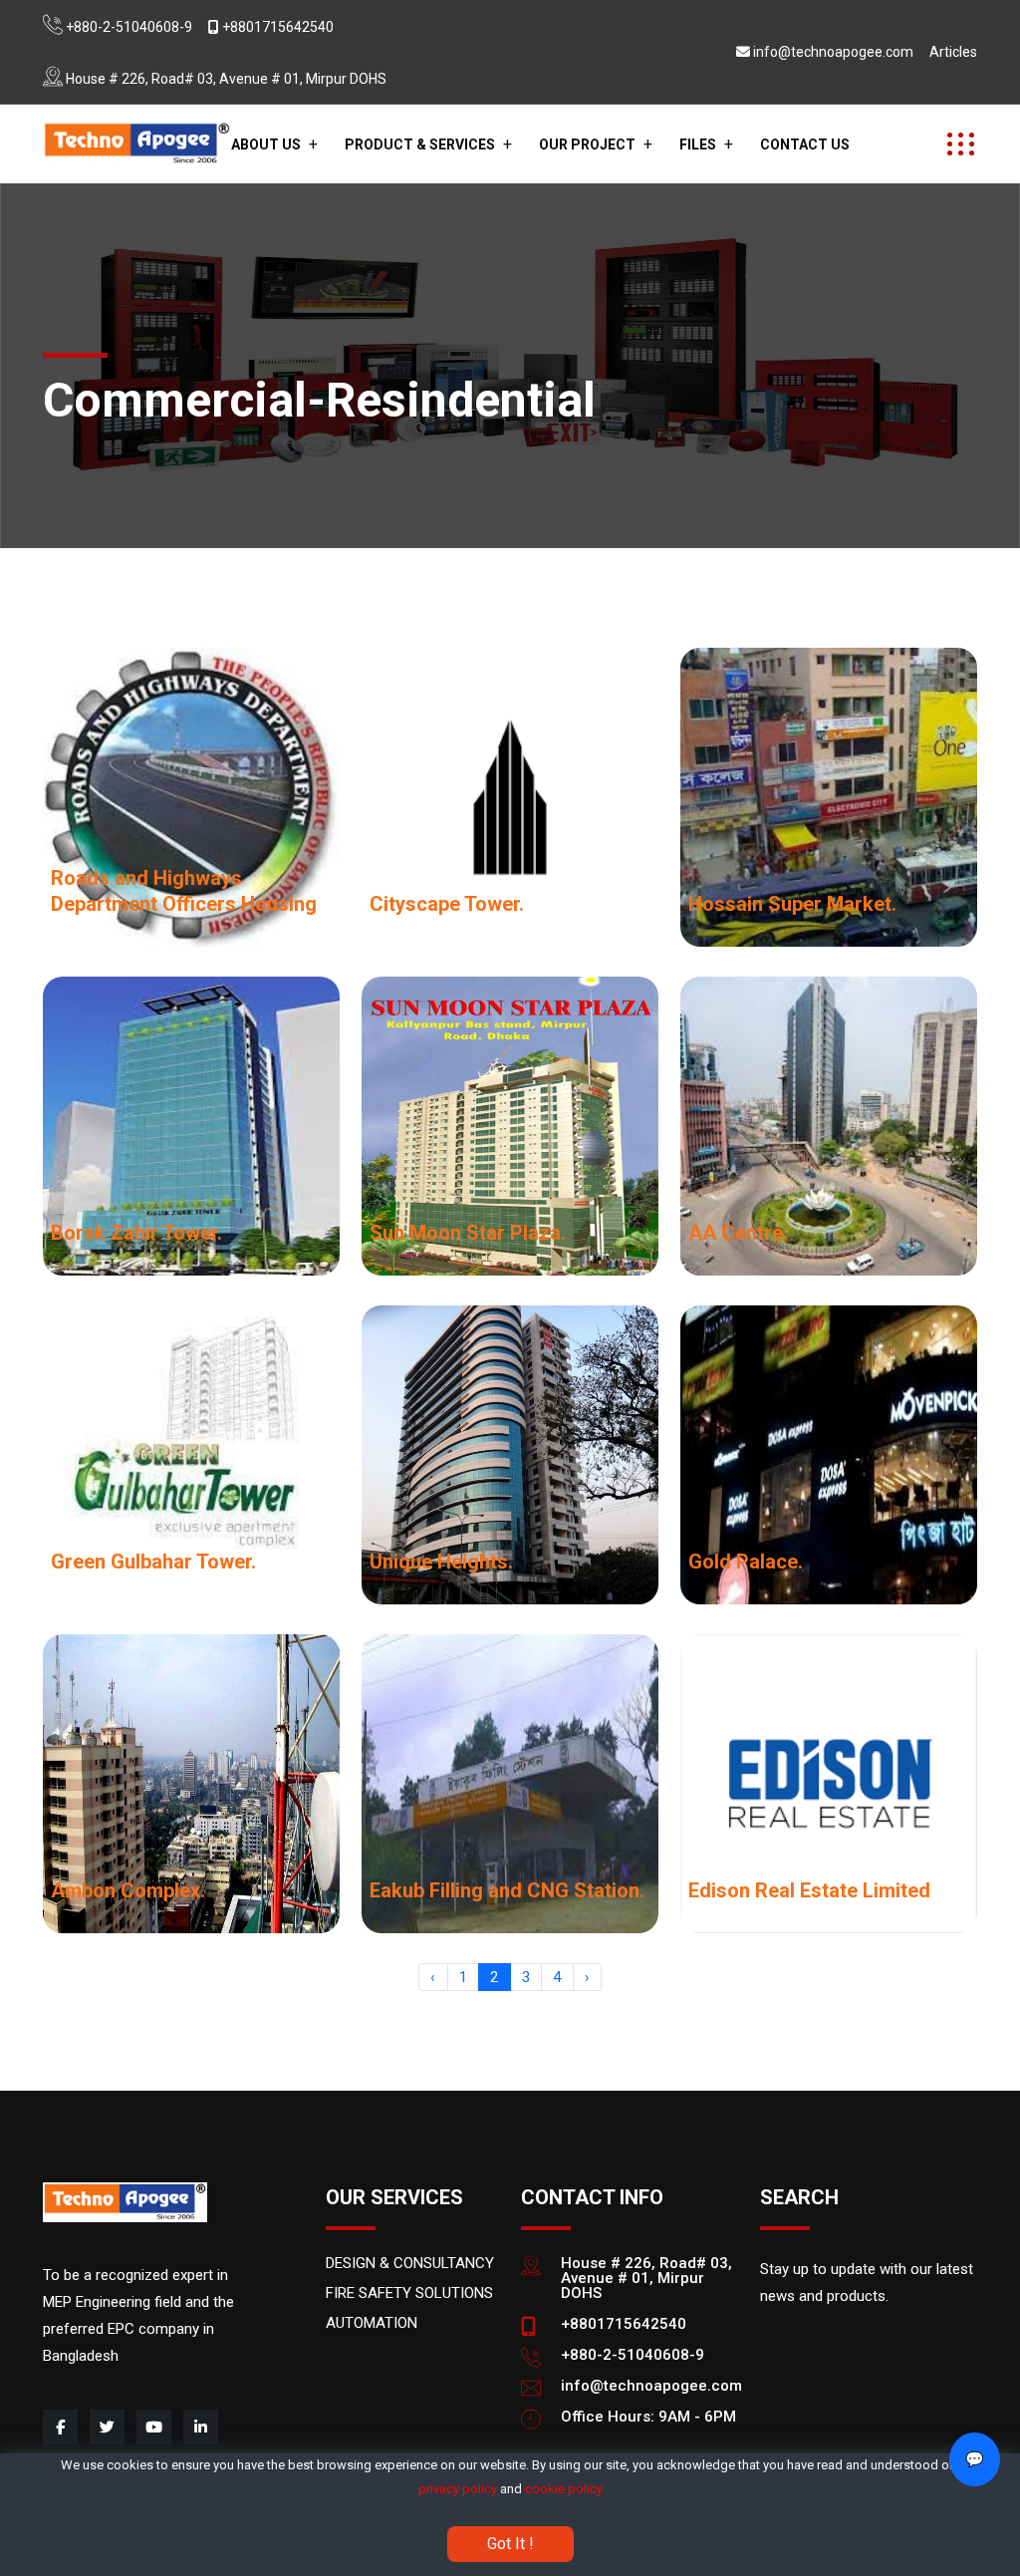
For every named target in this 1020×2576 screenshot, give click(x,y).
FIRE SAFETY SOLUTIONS (409, 2293)
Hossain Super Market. (792, 904)
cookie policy (564, 2489)
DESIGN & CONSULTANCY (410, 2263)
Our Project (587, 144)
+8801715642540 (278, 27)
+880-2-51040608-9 (129, 27)
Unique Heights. (441, 1562)
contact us (805, 144)
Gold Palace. (746, 1562)
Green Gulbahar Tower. (153, 1562)
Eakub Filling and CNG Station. (507, 1890)
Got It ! (510, 2544)
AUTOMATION (372, 2323)
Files (698, 144)
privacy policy (458, 2489)
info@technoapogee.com (833, 52)
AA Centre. (738, 1233)
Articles (953, 52)
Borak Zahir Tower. (136, 1233)
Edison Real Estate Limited (809, 1890)
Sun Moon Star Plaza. (468, 1233)
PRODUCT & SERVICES (420, 144)
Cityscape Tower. (447, 904)
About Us (266, 144)
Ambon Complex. (128, 1890)
